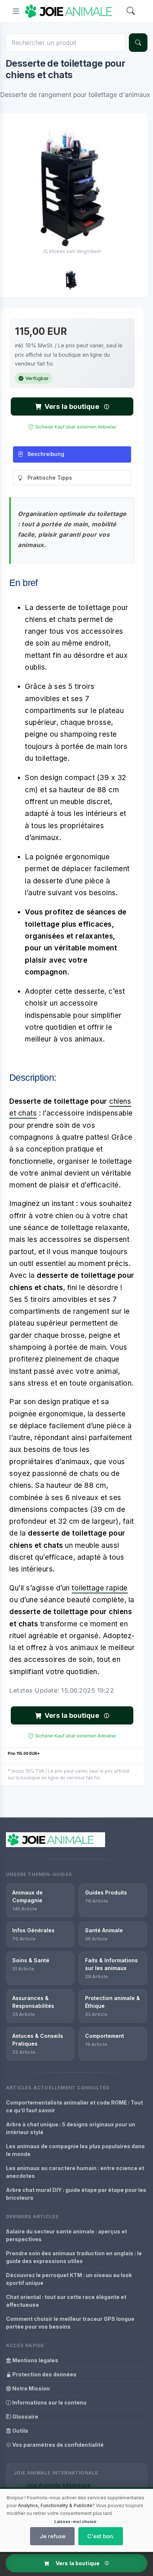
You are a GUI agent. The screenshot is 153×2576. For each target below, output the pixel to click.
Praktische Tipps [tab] (50, 478)
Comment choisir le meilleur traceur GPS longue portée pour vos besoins (70, 2323)
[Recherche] (138, 43)
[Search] (131, 11)
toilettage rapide (100, 1588)
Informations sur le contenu (49, 2402)
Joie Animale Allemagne (58, 2485)
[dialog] (76, 2520)
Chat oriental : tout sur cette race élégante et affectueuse (66, 2301)
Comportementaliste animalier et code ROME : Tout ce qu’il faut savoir (74, 2106)
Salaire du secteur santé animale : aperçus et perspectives (66, 2235)
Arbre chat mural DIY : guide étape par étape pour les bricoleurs (76, 2194)
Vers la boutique (72, 406)
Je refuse (53, 2536)
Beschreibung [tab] (46, 454)
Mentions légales (35, 2360)
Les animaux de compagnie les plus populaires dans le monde (75, 2150)
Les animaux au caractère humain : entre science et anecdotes (75, 2172)
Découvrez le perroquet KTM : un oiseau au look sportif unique (69, 2279)
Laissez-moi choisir (75, 2522)
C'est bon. (101, 2536)
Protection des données (44, 2374)
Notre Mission (30, 2388)
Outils (20, 2431)
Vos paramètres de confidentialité (57, 2445)
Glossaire (25, 2417)
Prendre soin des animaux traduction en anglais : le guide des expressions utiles (74, 2257)
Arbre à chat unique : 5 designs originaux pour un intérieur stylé (71, 2128)
